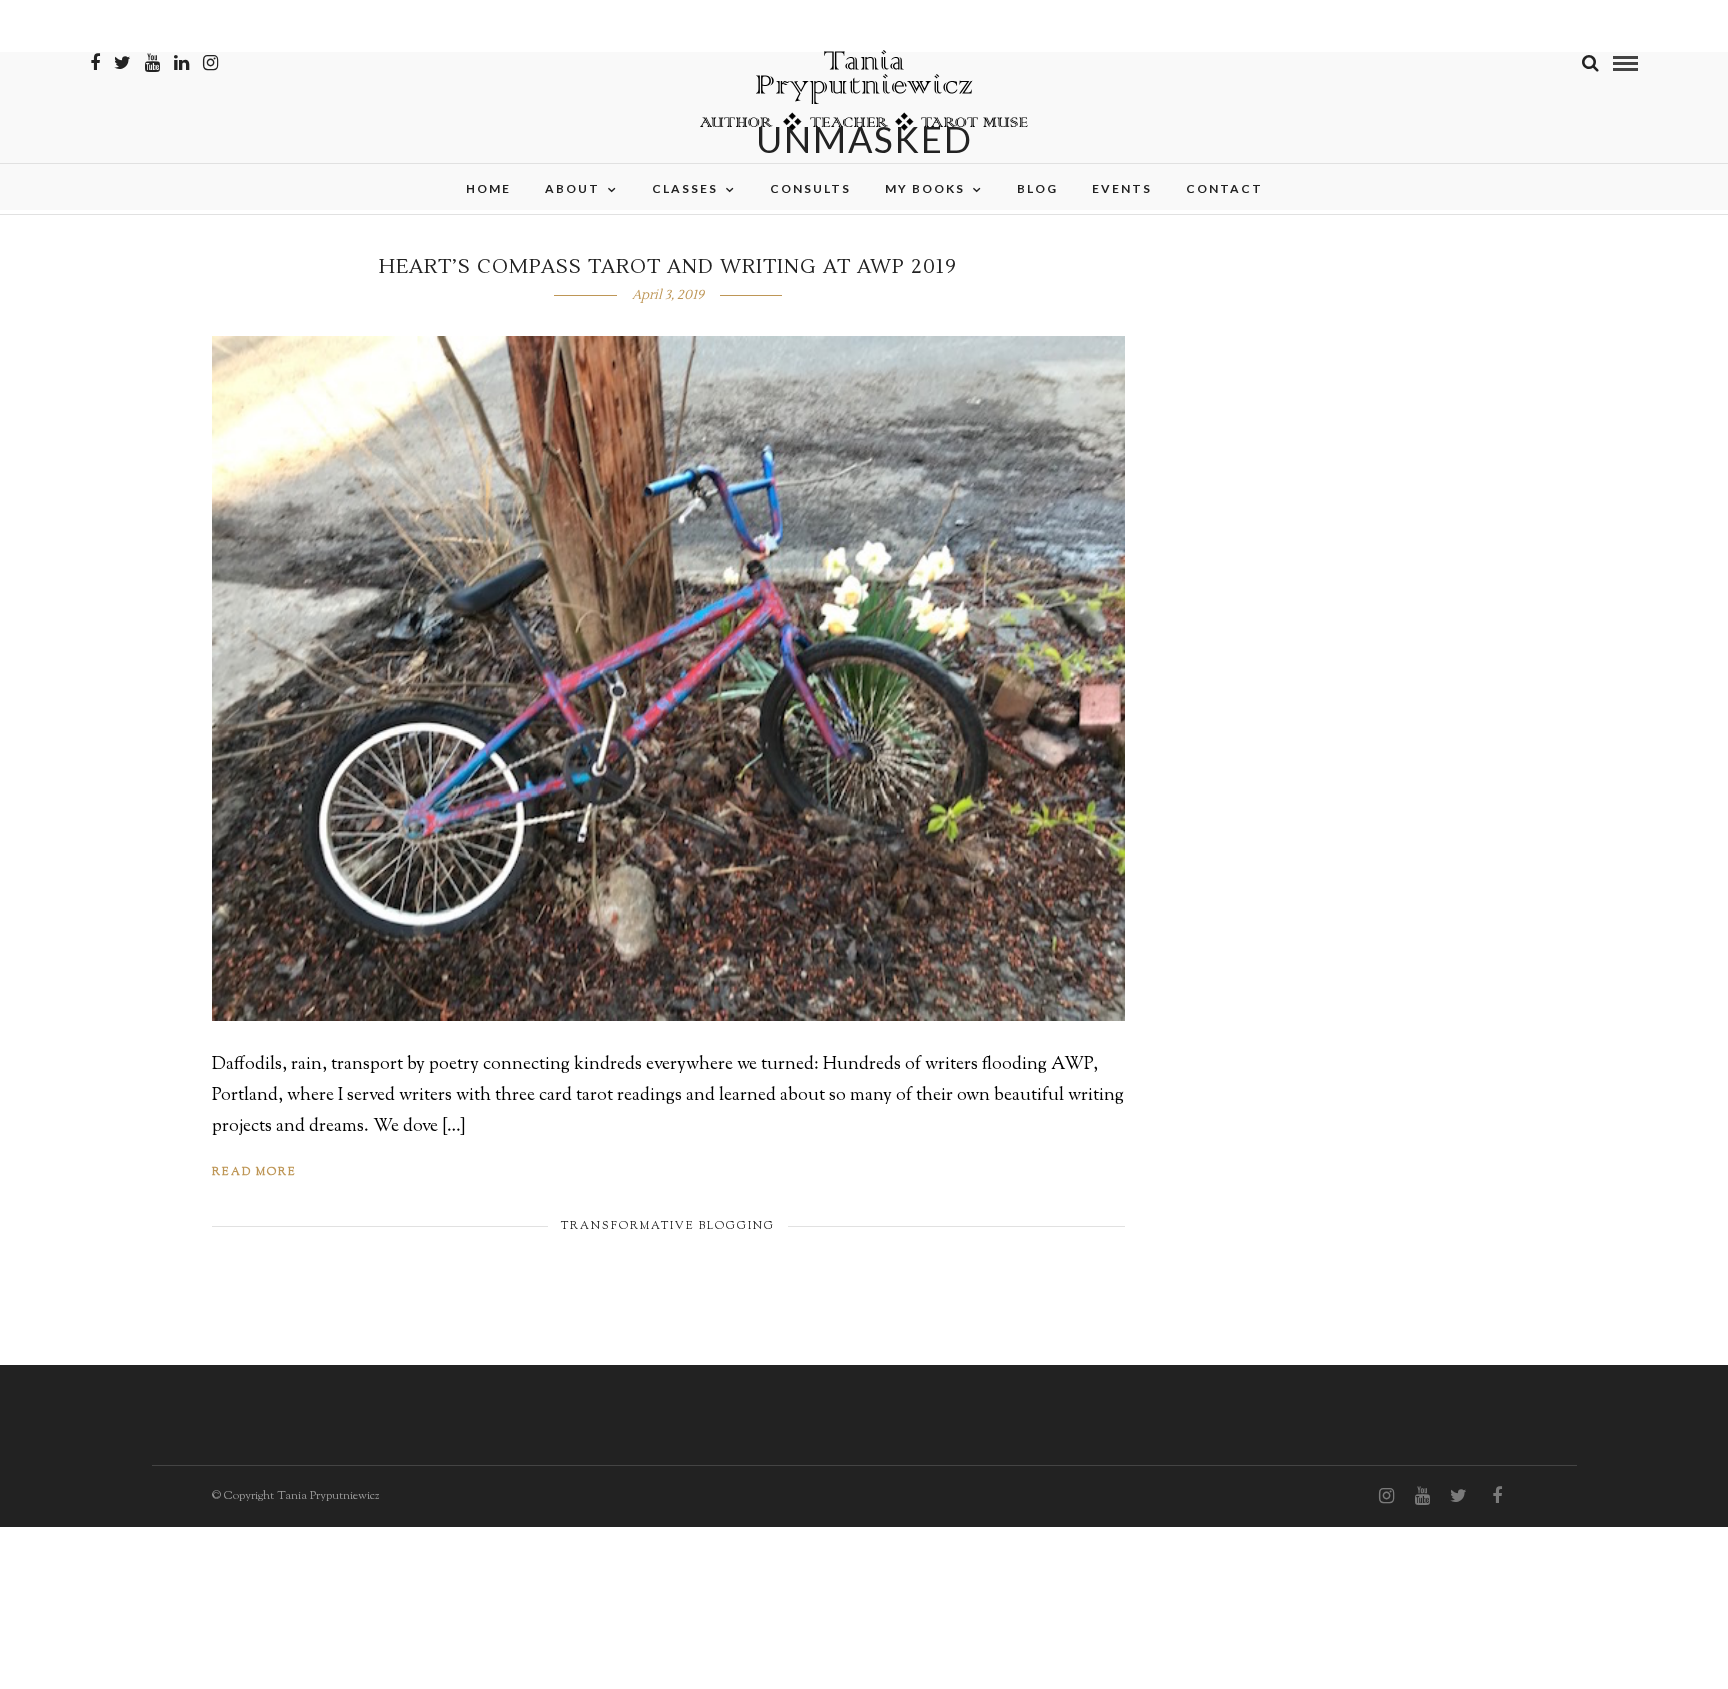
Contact (1224, 188)
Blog (1037, 188)
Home (488, 188)
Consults (810, 188)
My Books (925, 188)
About (572, 188)
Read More (254, 1172)
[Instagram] (210, 63)
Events (1122, 188)
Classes (685, 188)
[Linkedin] (181, 63)
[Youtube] (152, 63)
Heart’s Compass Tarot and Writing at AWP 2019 (668, 267)
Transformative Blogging (668, 1226)
